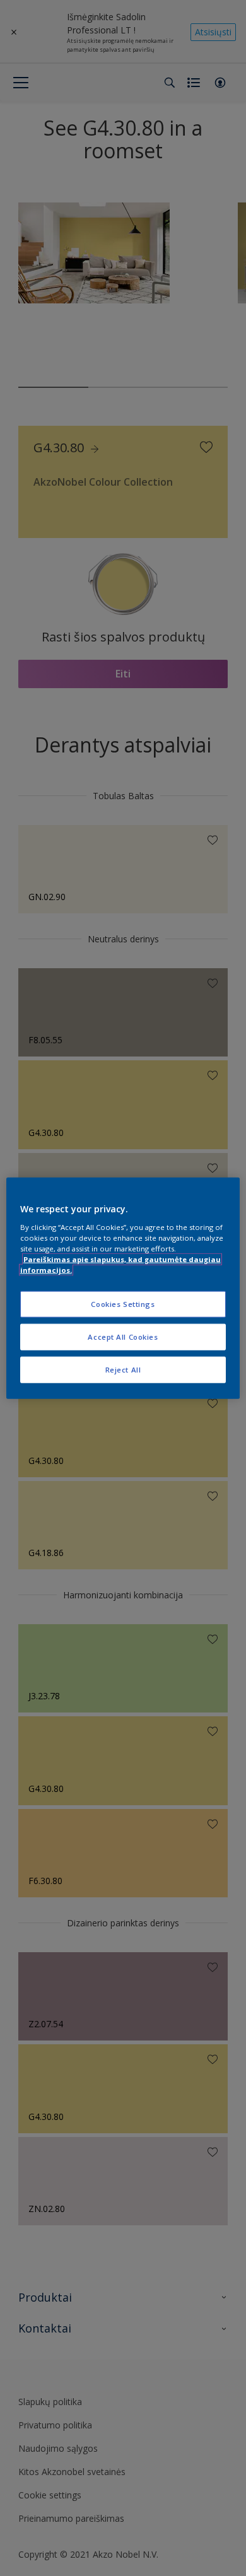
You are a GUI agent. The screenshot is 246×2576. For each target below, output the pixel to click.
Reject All (123, 1369)
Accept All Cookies (123, 1336)
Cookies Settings (123, 1304)
